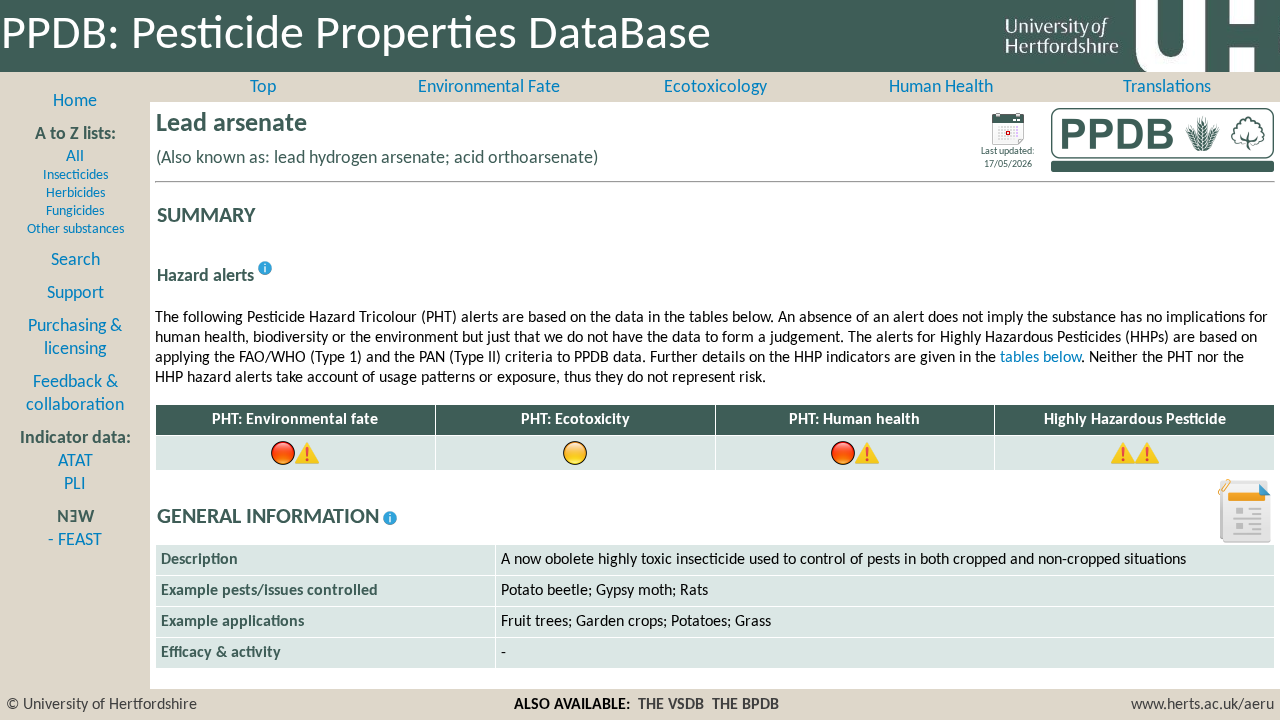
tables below (1040, 358)
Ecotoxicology (715, 87)
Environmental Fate (489, 87)
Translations (1167, 87)
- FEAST (75, 540)
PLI (75, 484)
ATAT (75, 461)
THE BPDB (745, 705)
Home (75, 101)
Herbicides (75, 193)
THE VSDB (671, 705)
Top (263, 87)
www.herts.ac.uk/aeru (1202, 705)
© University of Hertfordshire (101, 705)
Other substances (75, 229)
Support (75, 293)
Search (75, 260)
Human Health (941, 87)
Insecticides (75, 175)
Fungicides (75, 211)
